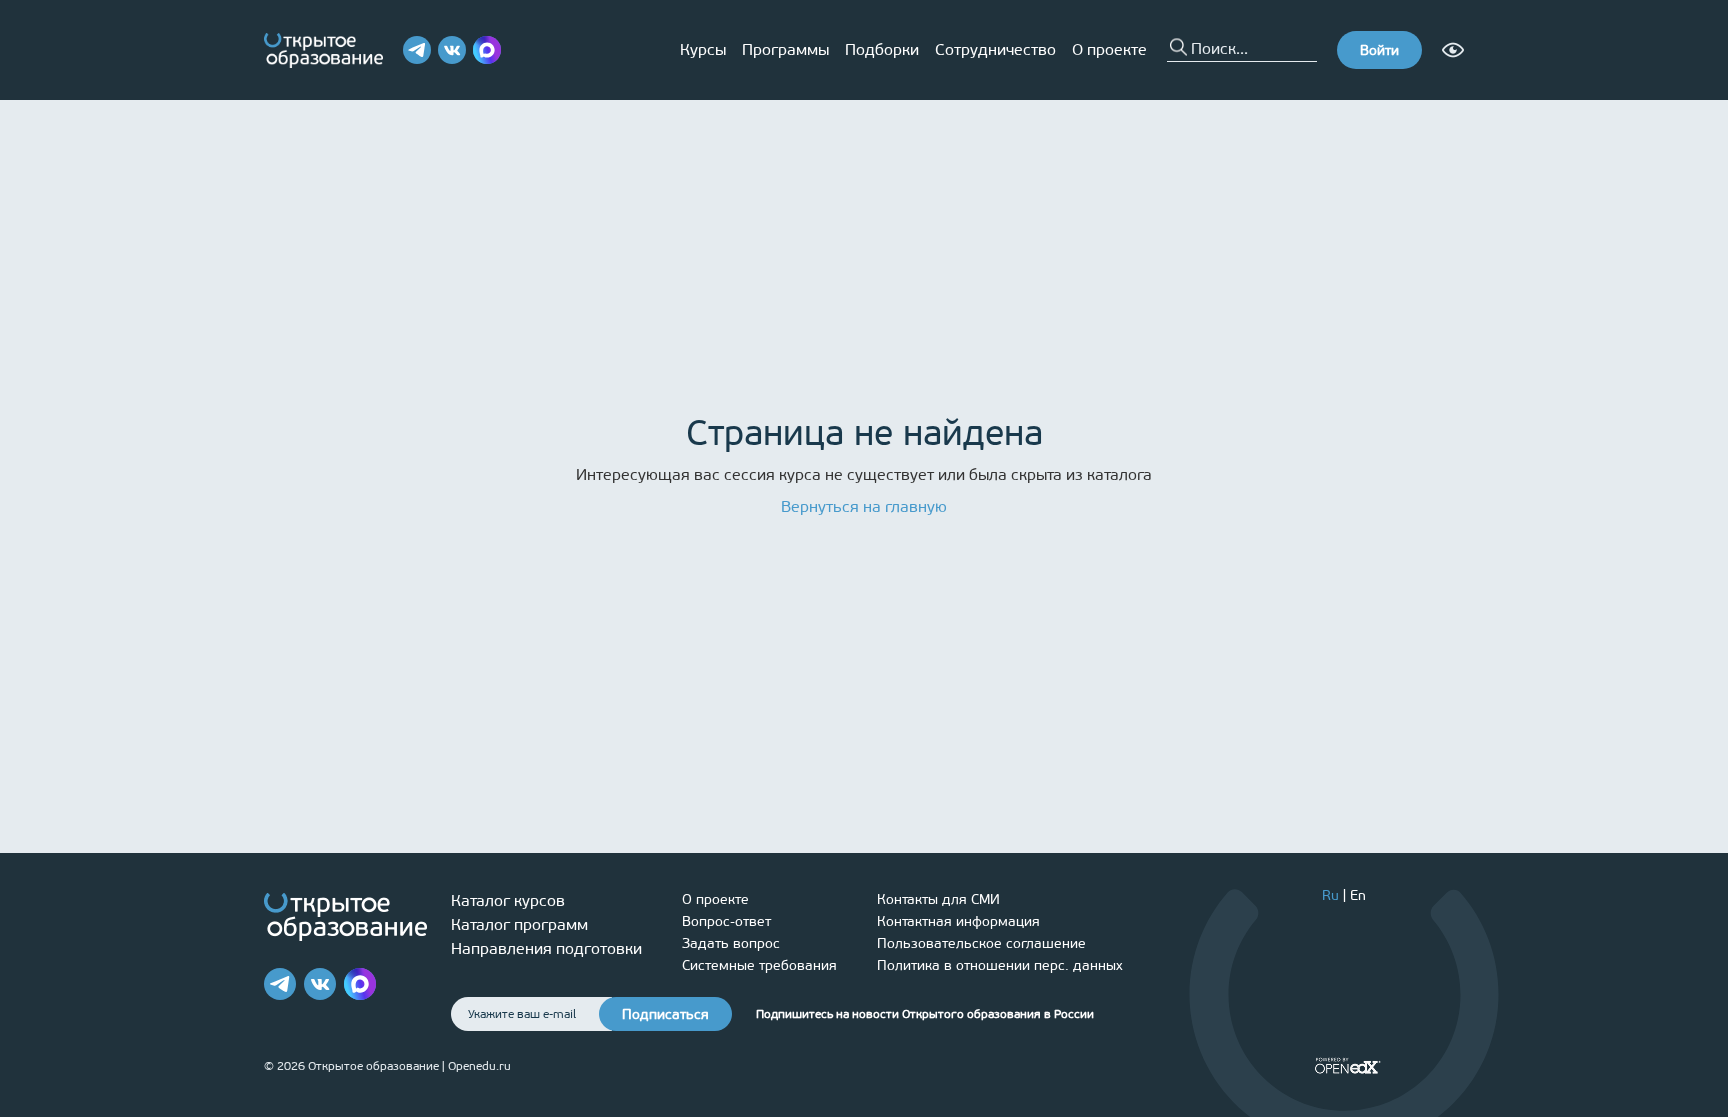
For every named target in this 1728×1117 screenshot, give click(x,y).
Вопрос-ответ (726, 921)
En (1358, 895)
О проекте (1109, 49)
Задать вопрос (731, 943)
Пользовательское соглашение (981, 943)
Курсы (703, 49)
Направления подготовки (546, 948)
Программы (785, 49)
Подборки (882, 49)
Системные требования (759, 965)
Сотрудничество (995, 49)
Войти (1379, 50)
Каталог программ (519, 924)
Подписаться (665, 1014)
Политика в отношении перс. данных (1000, 965)
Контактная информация (958, 921)
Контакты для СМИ (938, 899)
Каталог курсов (508, 900)
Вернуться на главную (864, 506)
